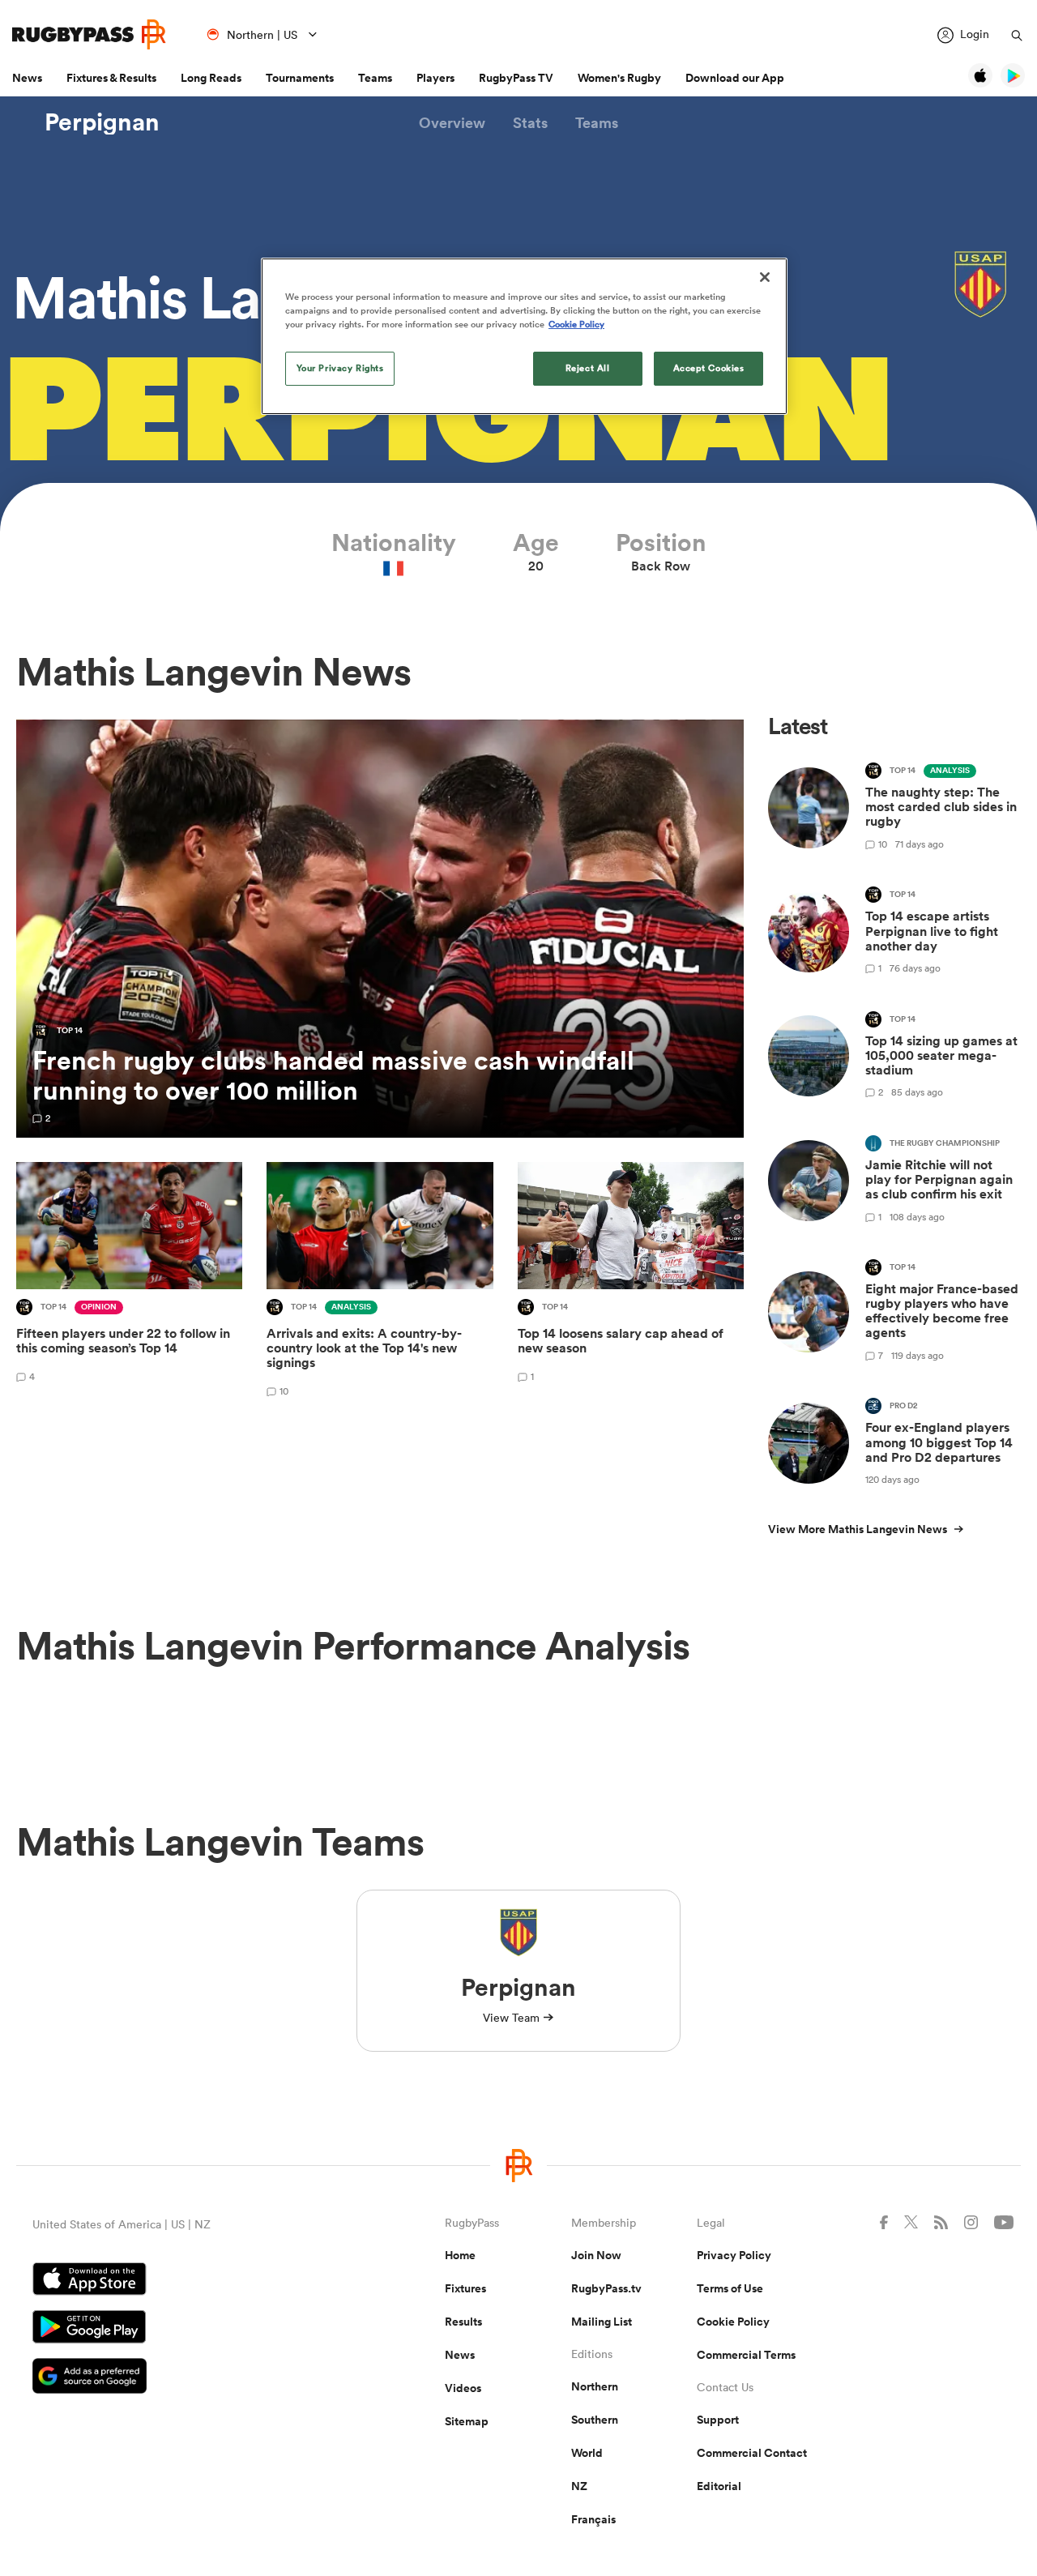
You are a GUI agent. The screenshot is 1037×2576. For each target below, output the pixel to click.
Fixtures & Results (111, 78)
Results (463, 2322)
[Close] (765, 277)
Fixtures (465, 2288)
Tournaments (300, 78)
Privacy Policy (734, 2255)
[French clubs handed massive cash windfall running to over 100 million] (380, 929)
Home (460, 2255)
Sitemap (467, 2421)
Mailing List (602, 2322)
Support (718, 2420)
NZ (579, 2486)
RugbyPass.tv (606, 2288)
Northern (595, 2386)
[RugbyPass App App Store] (182, 2281)
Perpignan (102, 122)
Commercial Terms (746, 2355)
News (27, 78)
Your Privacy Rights (340, 368)
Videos (463, 2388)
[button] (452, 123)
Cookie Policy (733, 2322)
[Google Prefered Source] (182, 2378)
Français (593, 2519)
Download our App (735, 78)
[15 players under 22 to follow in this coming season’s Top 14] (129, 1282)
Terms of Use (730, 2288)
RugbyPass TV (516, 78)
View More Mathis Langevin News (858, 1529)
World (587, 2453)
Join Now (596, 2255)
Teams (375, 78)
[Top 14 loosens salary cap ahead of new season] (631, 1282)
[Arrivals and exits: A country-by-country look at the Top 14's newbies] (380, 1282)
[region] (524, 336)
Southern (595, 2420)
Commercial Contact (752, 2453)
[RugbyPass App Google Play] (182, 2329)
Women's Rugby (619, 78)
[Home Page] (89, 34)
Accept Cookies (709, 368)
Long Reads (211, 78)
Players (435, 78)
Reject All (588, 368)
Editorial (719, 2486)
